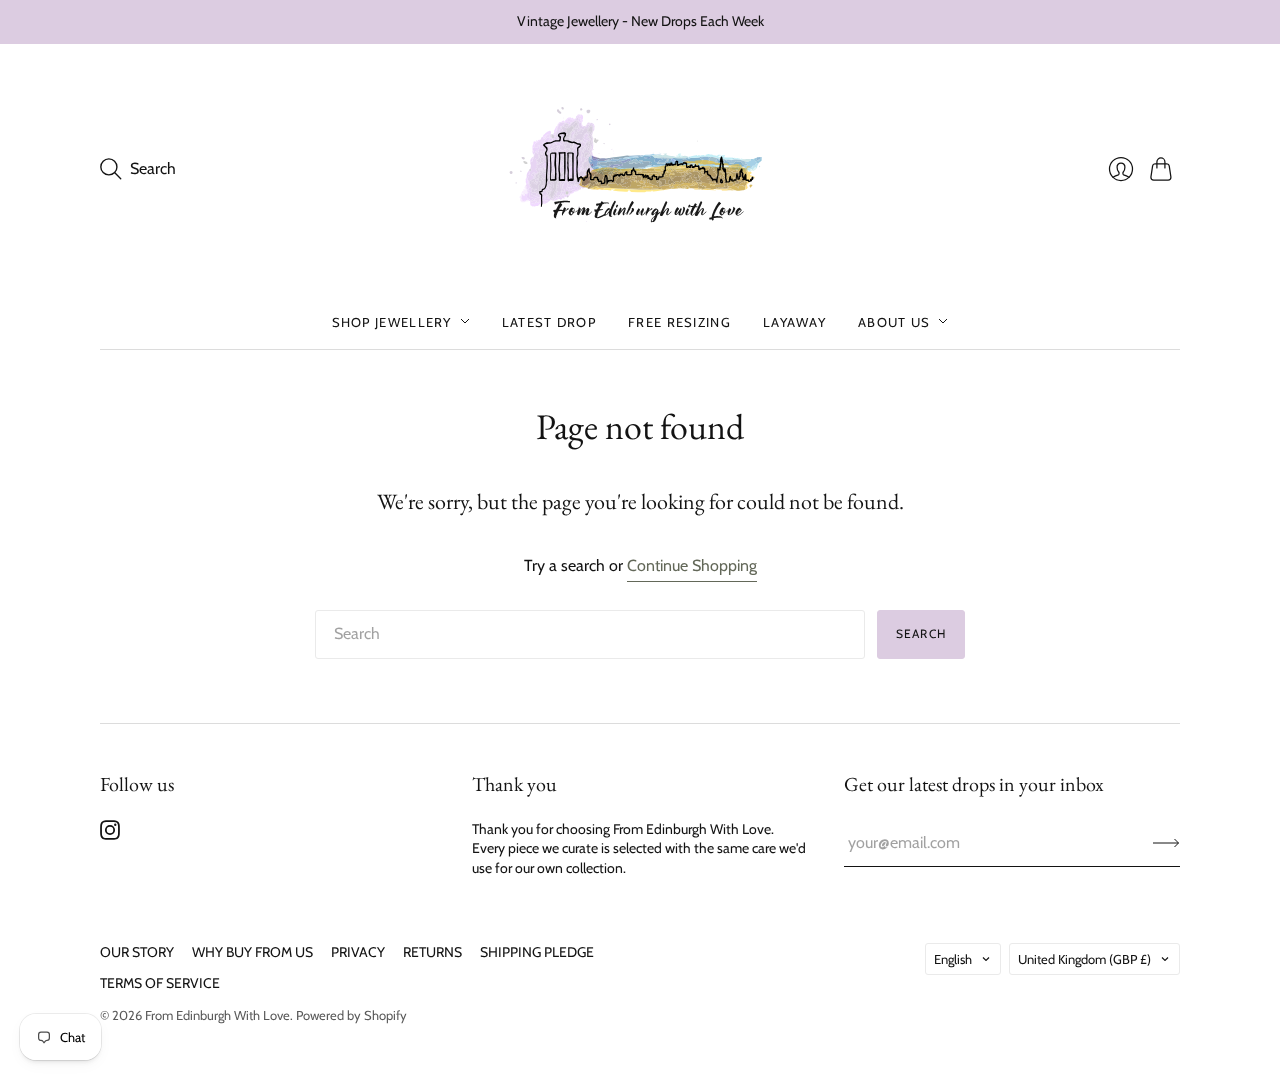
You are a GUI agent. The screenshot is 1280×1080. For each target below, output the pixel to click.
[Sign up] (1166, 843)
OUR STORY (137, 952)
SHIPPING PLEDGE (537, 952)
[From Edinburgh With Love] (640, 169)
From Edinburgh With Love (217, 1015)
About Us (894, 321)
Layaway (794, 321)
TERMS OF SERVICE (160, 983)
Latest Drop (549, 321)
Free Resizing (679, 321)
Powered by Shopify (351, 1015)
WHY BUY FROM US (252, 952)
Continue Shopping (692, 565)
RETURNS (432, 952)
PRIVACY (358, 952)
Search (921, 633)
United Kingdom (1084, 959)
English (953, 959)
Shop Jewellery (392, 321)
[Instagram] (110, 834)
